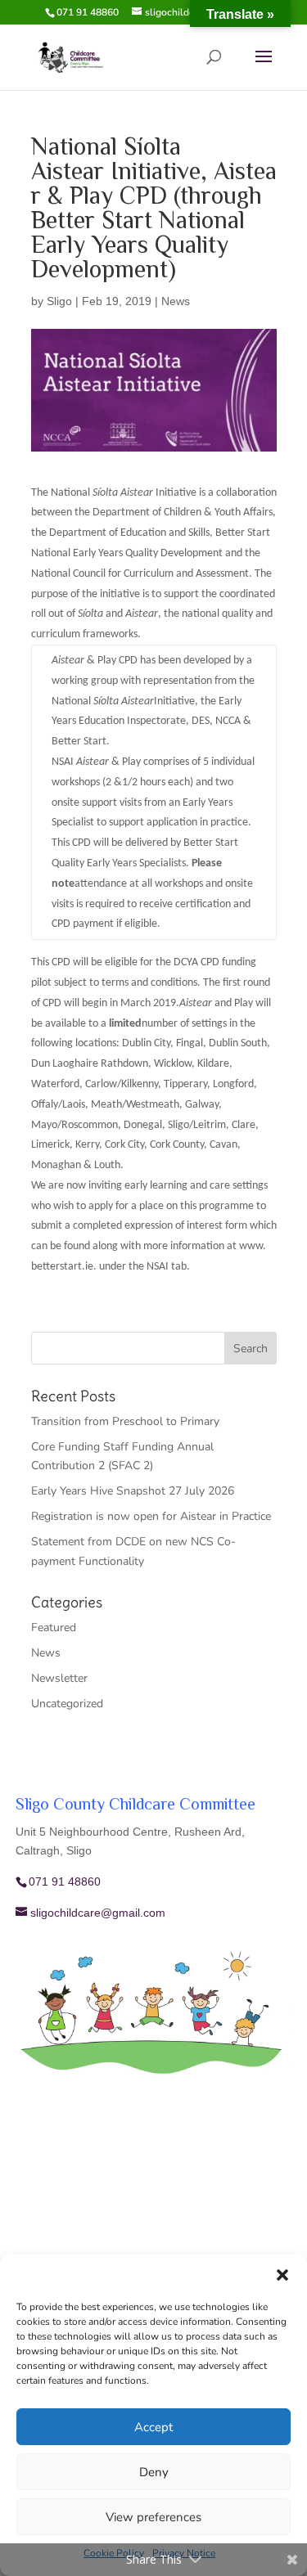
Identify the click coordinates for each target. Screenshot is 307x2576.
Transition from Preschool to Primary (125, 1421)
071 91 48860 (88, 12)
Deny (154, 2472)
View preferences (153, 2517)
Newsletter (59, 1678)
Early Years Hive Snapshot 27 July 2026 (133, 1491)
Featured (54, 1627)
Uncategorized (67, 1704)
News (176, 301)
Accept (153, 2427)
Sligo (59, 301)
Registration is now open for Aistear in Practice (151, 1516)
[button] (282, 2275)
